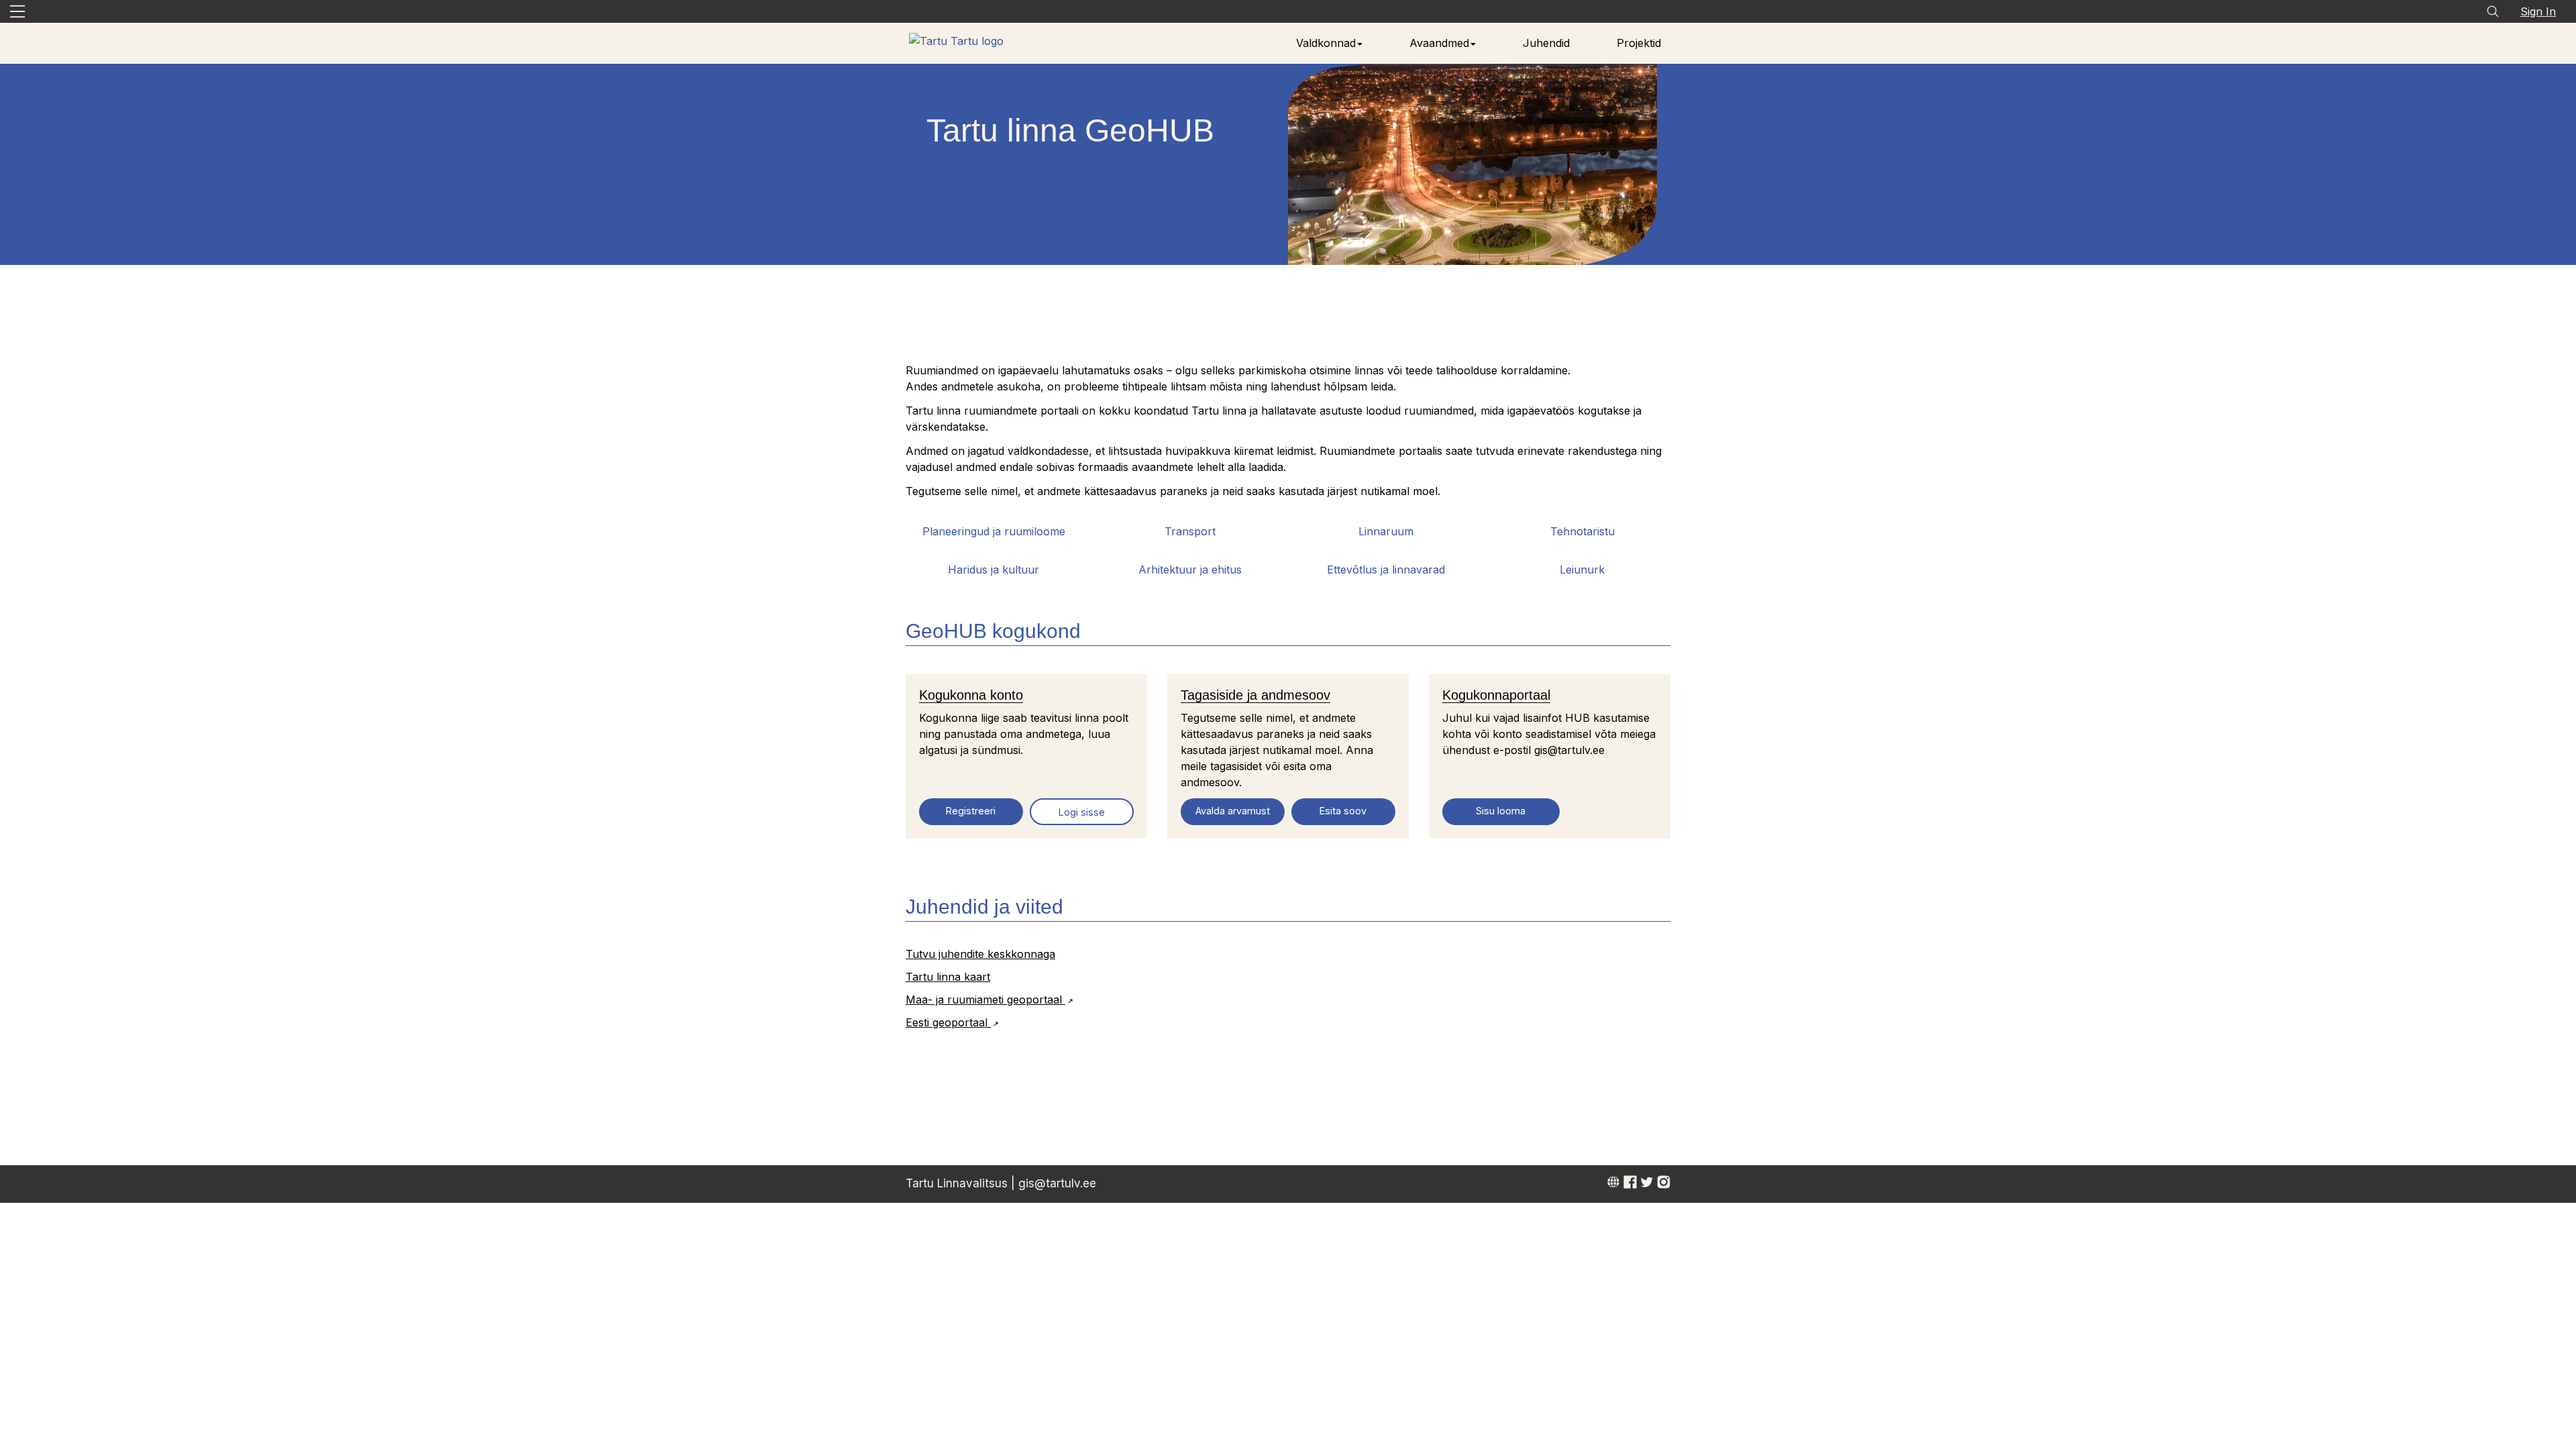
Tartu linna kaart (948, 977)
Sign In (2538, 11)
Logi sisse (1082, 812)
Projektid (1639, 43)
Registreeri (971, 811)
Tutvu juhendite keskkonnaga (980, 954)
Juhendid (1546, 43)
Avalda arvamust (1233, 811)
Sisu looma (1501, 811)
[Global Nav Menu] (17, 11)
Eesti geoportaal (948, 1022)
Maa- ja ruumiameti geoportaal (985, 1000)
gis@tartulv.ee (1057, 1183)
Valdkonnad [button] (1326, 43)
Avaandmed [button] (1439, 43)
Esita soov (1343, 811)
